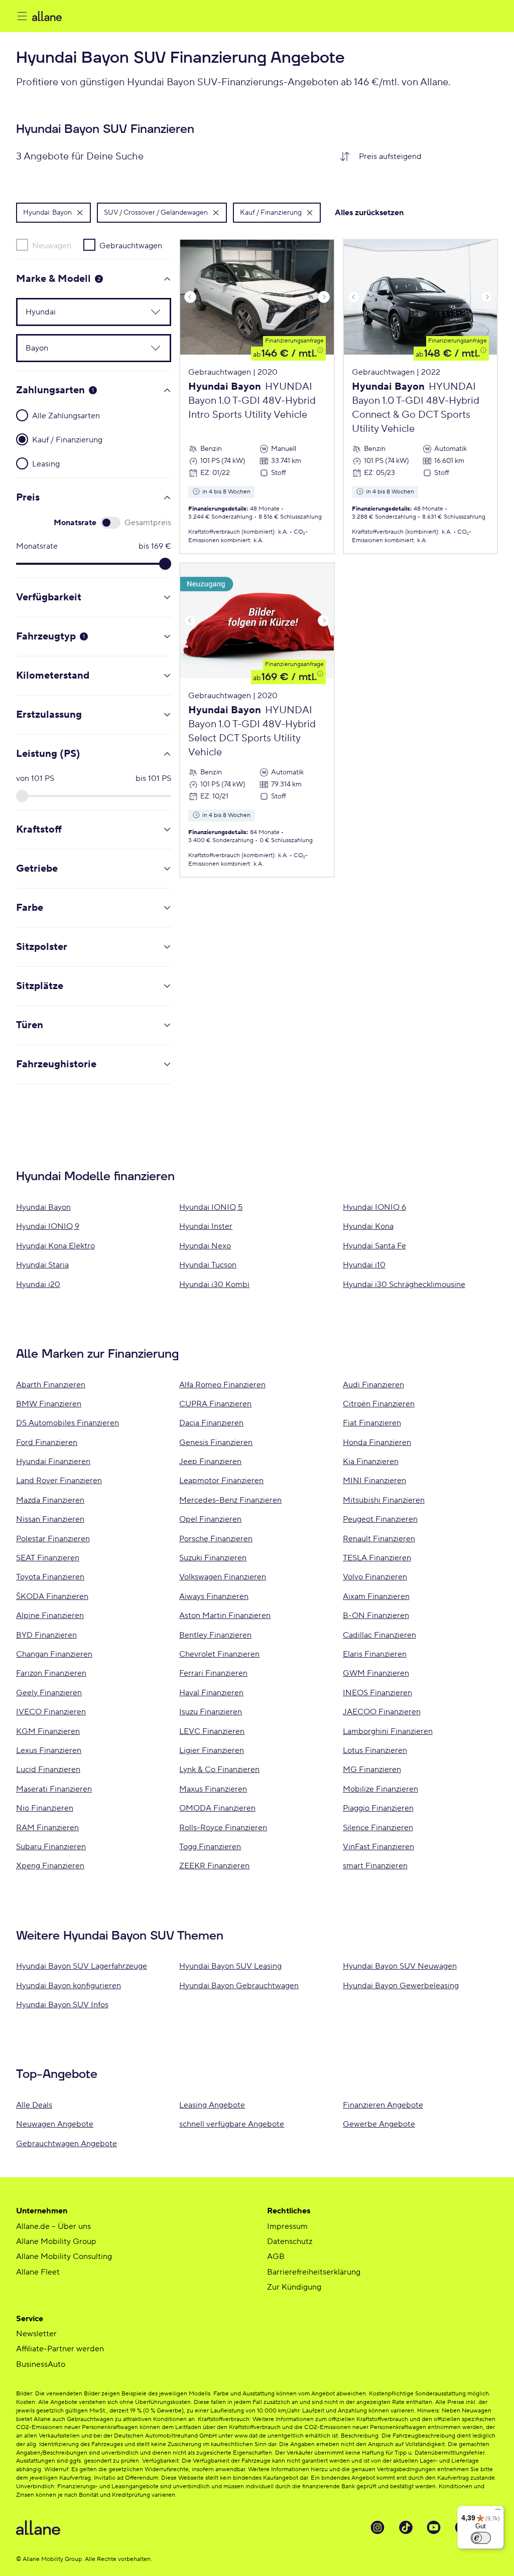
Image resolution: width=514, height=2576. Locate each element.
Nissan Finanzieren (50, 1519)
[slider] (165, 564)
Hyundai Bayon (43, 1207)
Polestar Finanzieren (53, 1539)
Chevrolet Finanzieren (219, 1654)
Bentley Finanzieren (215, 1635)
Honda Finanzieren (377, 1442)
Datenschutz (290, 2241)
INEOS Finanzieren (377, 1693)
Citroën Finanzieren (379, 1404)
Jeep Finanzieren (210, 1462)
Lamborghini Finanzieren (388, 1731)
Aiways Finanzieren (214, 1596)
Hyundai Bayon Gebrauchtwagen (239, 1986)
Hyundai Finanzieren (53, 1462)
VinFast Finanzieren (378, 1847)
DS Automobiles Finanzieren (68, 1423)
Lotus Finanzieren (375, 1750)
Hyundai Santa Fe (374, 1246)
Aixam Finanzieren (376, 1596)
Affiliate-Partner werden (60, 2349)
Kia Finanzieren (371, 1462)
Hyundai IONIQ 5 (211, 1207)
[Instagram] (377, 2527)
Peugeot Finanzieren (380, 1519)
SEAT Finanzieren (48, 1558)
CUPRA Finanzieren (215, 1404)
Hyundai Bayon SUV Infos (62, 2005)
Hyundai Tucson (208, 1265)
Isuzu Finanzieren (211, 1712)
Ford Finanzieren (47, 1442)
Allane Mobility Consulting (64, 2257)
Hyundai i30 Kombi (214, 1284)
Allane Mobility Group (56, 2241)
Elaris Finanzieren (375, 1654)
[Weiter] (324, 297)
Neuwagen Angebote (55, 2124)
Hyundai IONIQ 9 (48, 1226)
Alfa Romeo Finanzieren (222, 1385)
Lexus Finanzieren (49, 1750)
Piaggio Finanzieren (378, 1808)
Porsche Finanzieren (216, 1539)
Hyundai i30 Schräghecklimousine (404, 1284)
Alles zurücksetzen (369, 213)
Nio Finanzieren (45, 1808)
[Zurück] (190, 297)
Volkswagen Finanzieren (223, 1577)
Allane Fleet (38, 2272)
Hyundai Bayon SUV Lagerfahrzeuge (82, 1966)
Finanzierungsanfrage (294, 341)
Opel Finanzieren (210, 1519)
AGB (276, 2257)
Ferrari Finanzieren (213, 1673)
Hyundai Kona (368, 1226)
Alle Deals (34, 2105)
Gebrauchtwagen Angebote (67, 2144)
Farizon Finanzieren (51, 1673)
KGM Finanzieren (48, 1731)
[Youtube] (434, 2527)
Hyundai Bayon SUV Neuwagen (400, 1966)
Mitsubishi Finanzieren (384, 1500)
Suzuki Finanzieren (213, 1558)
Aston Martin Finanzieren (225, 1616)
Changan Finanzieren (54, 1654)
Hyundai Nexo (205, 1246)
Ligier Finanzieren (212, 1750)
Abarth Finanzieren (51, 1385)
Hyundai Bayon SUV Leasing (230, 1966)
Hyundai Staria (42, 1265)
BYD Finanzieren (46, 1635)
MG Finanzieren (372, 1769)
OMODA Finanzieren (217, 1808)
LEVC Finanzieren (212, 1731)
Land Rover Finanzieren (59, 1481)
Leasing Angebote (212, 2105)
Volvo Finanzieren (375, 1577)
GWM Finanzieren (376, 1673)
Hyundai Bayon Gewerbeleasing (401, 1986)
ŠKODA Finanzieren (52, 1596)
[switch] (481, 2538)
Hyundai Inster (206, 1226)
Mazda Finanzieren (50, 1500)
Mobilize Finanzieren (380, 1789)
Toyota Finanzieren (50, 1577)
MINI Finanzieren (374, 1481)
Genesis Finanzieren (216, 1442)
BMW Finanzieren (49, 1404)
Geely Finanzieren (49, 1693)
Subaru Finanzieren (51, 1847)
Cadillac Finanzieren (379, 1635)
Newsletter (36, 2334)
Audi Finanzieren (373, 1385)
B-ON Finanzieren (376, 1616)
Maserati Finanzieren (54, 1789)
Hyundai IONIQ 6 (374, 1207)
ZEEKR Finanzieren (214, 1866)
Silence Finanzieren (378, 1828)
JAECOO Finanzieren (382, 1712)
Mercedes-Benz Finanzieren (230, 1500)
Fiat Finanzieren (372, 1423)
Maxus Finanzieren (213, 1789)
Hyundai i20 (38, 1284)
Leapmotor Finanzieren (221, 1481)
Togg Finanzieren (210, 1847)
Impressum (287, 2226)
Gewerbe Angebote (379, 2124)
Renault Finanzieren (379, 1539)
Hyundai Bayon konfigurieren (69, 1986)
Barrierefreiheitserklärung (314, 2272)
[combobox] (424, 156)
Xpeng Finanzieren (50, 1866)
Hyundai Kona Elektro (55, 1246)
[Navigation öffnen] (22, 16)
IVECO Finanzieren (51, 1712)
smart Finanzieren (375, 1866)
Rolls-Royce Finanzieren (223, 1828)
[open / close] (150, 312)
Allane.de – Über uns (53, 2226)
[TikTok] (406, 2527)
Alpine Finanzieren (50, 1616)
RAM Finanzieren (47, 1828)
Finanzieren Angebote (383, 2105)
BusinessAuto (41, 2364)
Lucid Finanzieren (48, 1769)
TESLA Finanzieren (377, 1558)
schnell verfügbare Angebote (232, 2124)
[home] (133, 16)
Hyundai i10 (364, 1265)
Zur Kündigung (294, 2287)
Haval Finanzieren (211, 1693)
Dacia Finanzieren (211, 1423)
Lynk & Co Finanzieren (219, 1769)
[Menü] (498, 2512)
